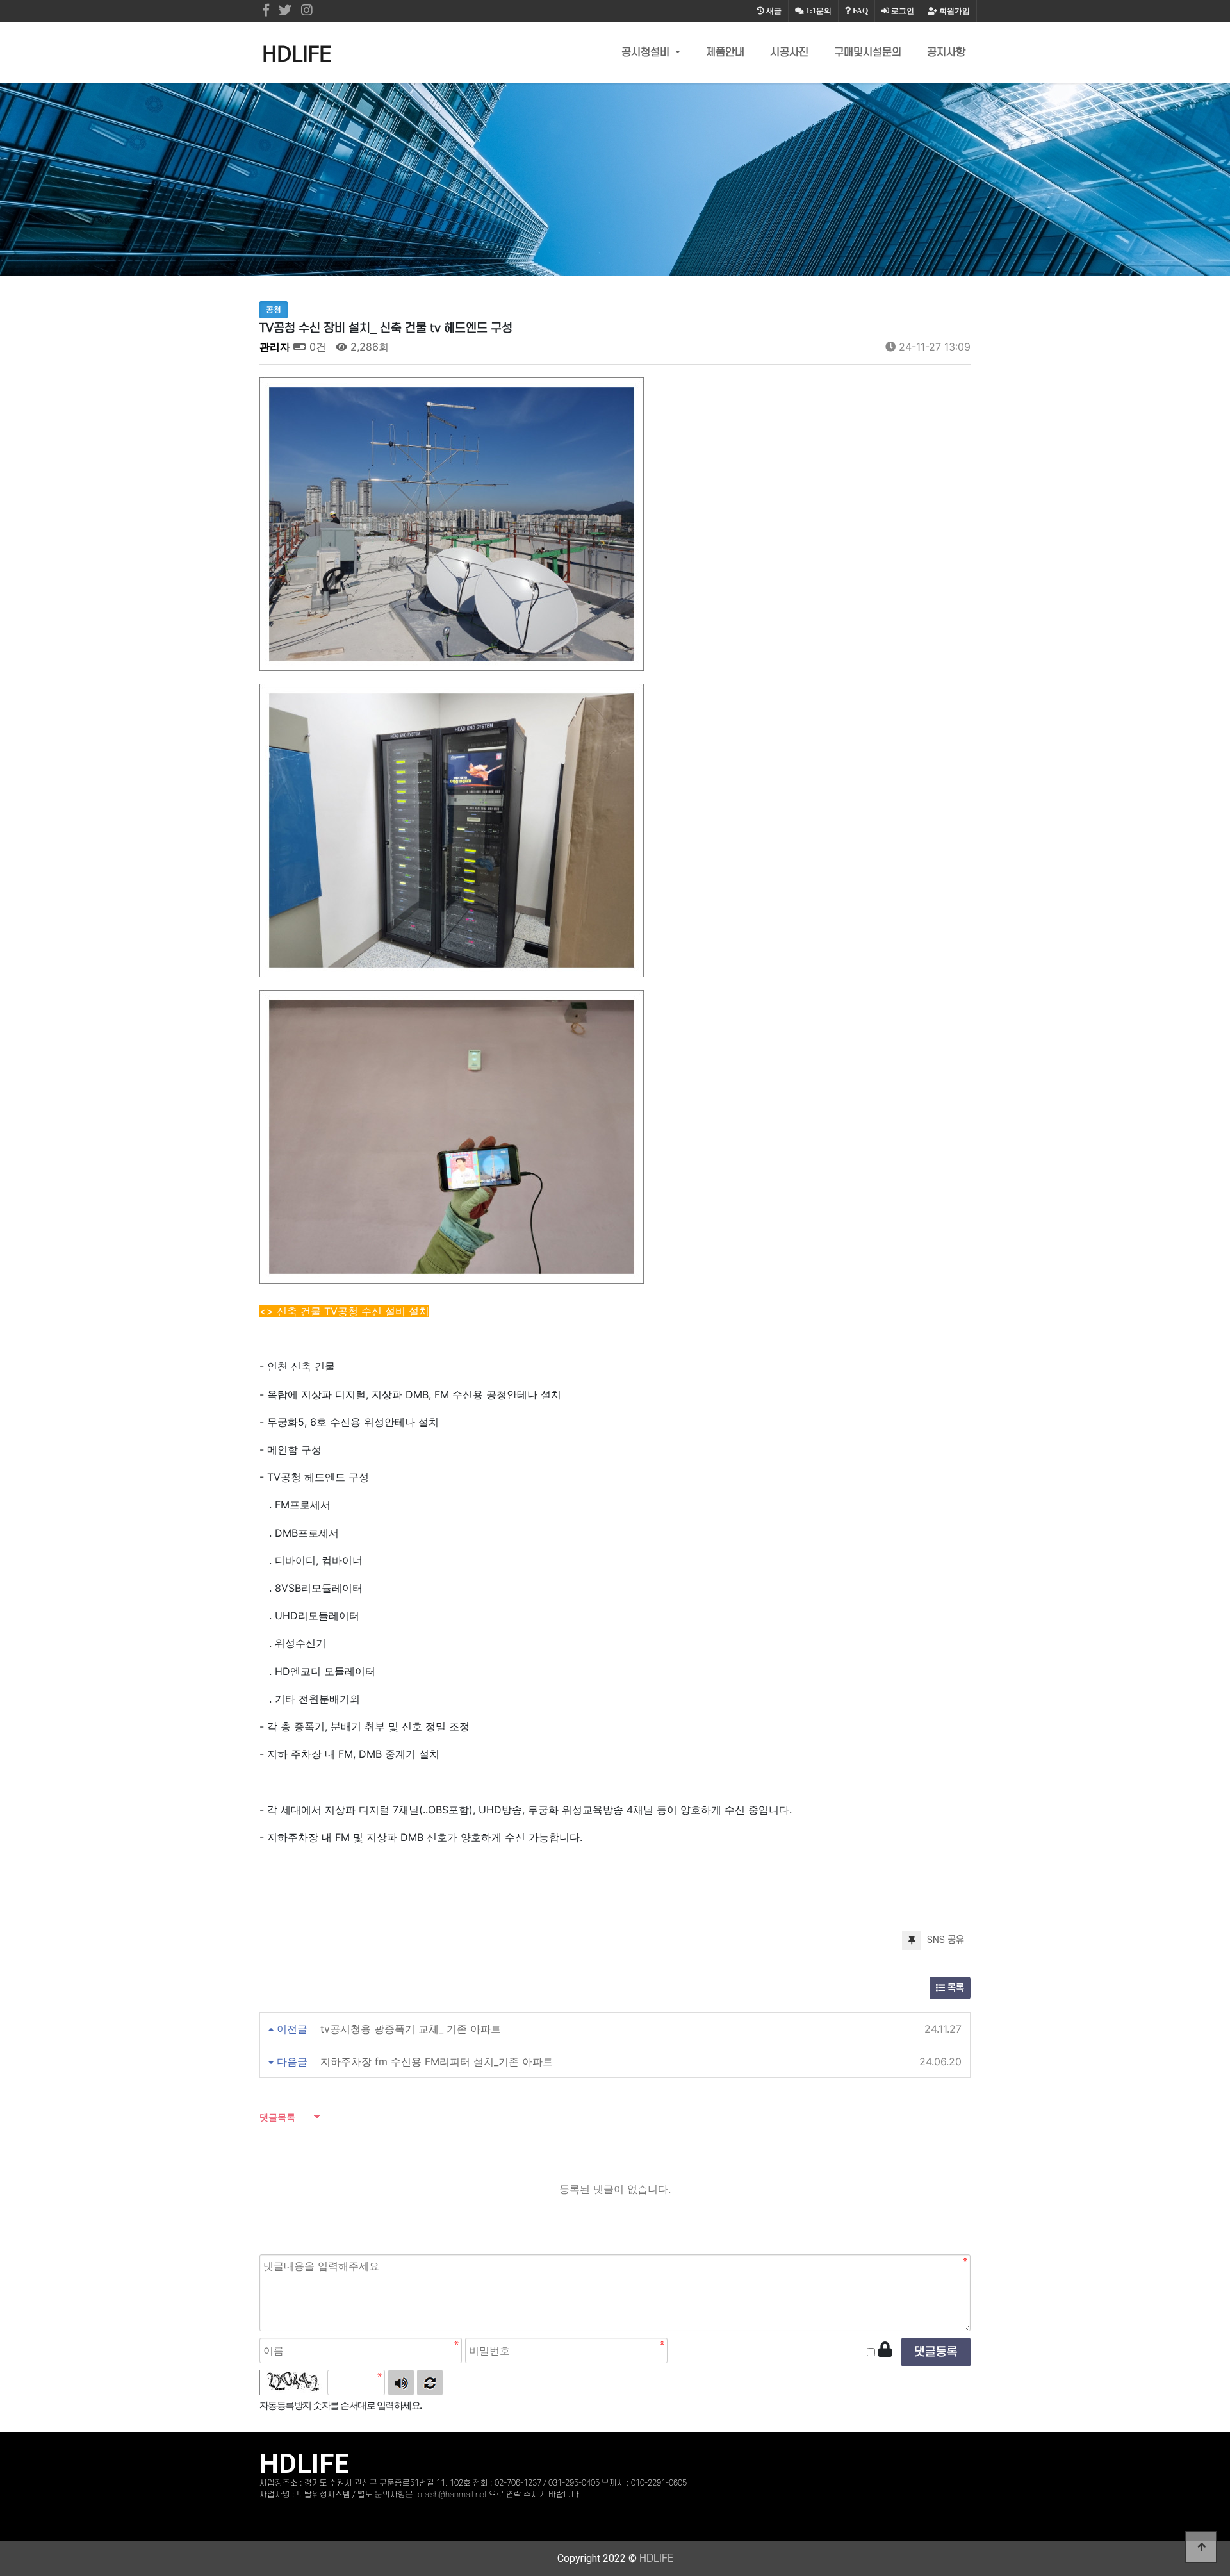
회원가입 (954, 11)
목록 (955, 1988)
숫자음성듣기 (401, 2382)
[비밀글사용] (885, 2350)
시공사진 (789, 53)
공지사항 (946, 53)
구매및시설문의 (868, 53)
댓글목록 (277, 2117)
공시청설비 (647, 53)
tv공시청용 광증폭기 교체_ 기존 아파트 (411, 2029)
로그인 (902, 11)
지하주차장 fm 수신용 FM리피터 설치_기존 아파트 (437, 2061)
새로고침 (430, 2382)
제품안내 (725, 53)
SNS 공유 (944, 1940)
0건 (316, 347)
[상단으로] (1201, 2547)
